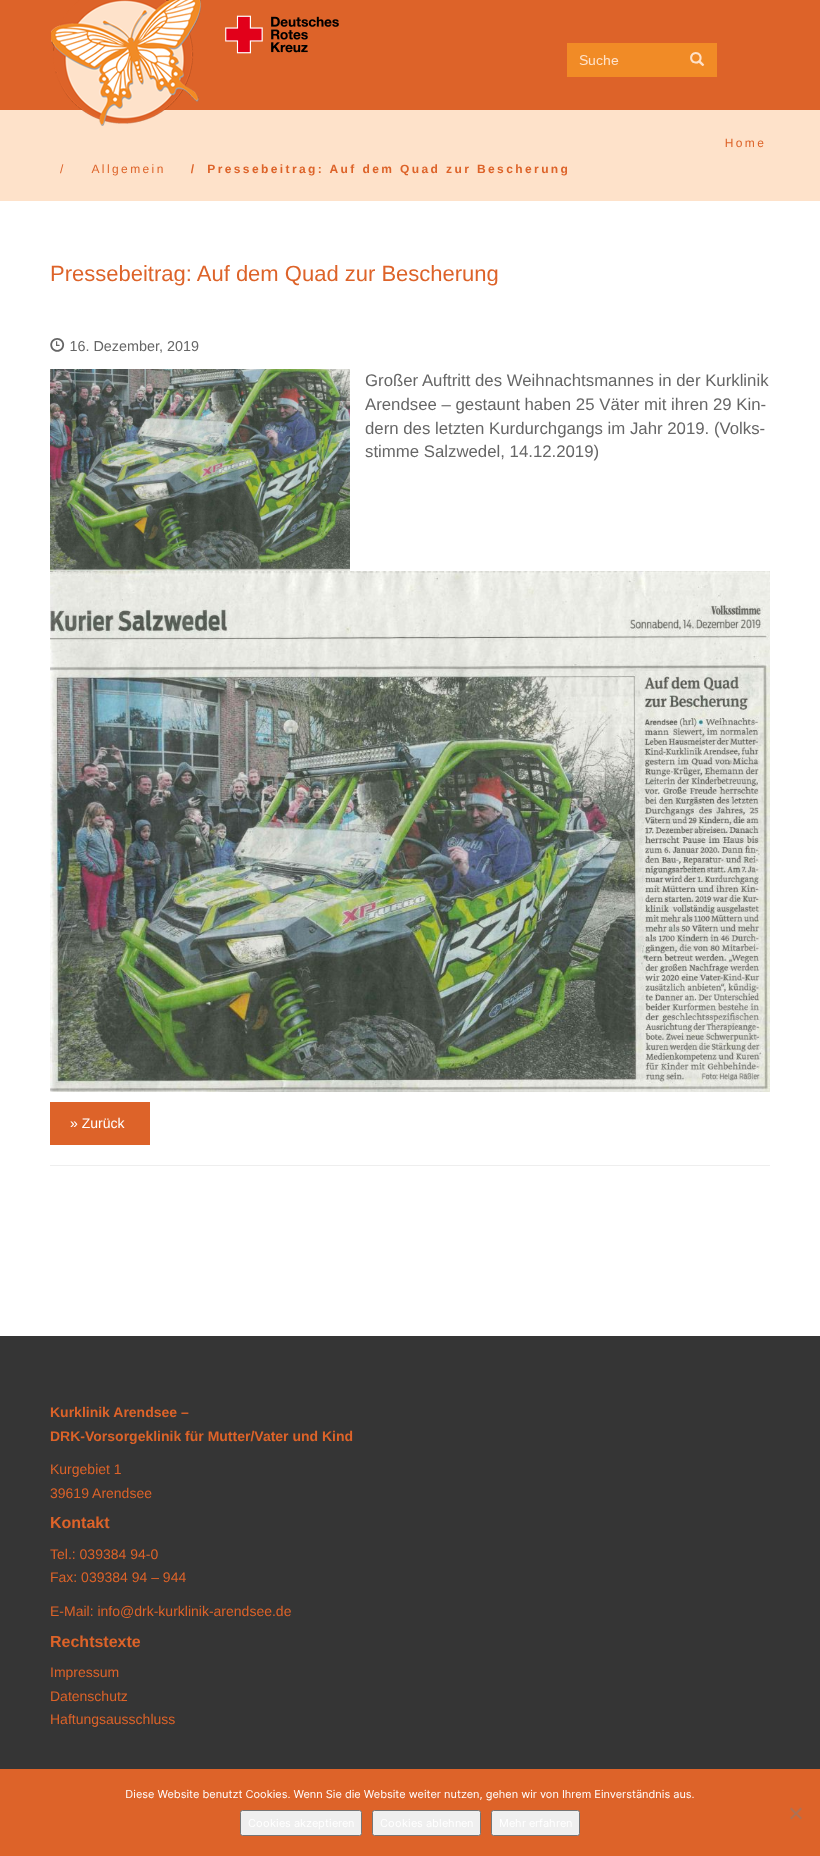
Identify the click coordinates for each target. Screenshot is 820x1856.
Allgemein (128, 169)
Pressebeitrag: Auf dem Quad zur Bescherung (274, 273)
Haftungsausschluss (112, 1719)
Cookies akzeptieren (301, 1823)
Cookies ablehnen (426, 1823)
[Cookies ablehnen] (795, 1813)
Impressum (84, 1672)
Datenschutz (89, 1696)
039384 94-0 (119, 1554)
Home (746, 143)
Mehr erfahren (535, 1823)
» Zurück (97, 1123)
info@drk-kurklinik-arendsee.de (194, 1611)
